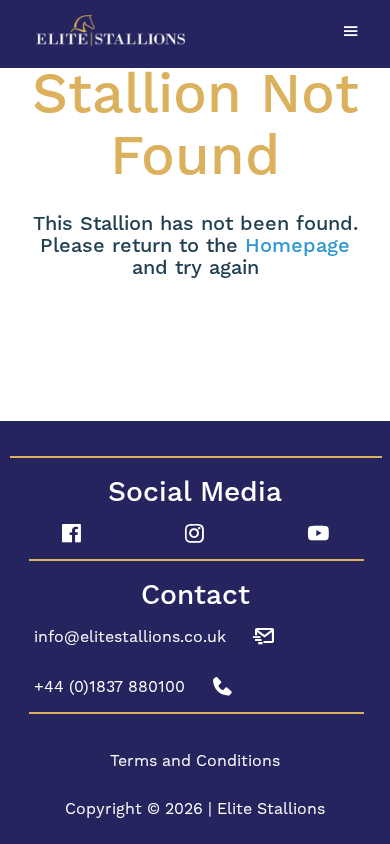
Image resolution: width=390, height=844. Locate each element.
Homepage (297, 246)
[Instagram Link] (194, 534)
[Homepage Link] (195, 31)
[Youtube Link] (318, 534)
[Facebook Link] (71, 534)
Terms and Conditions (195, 760)
